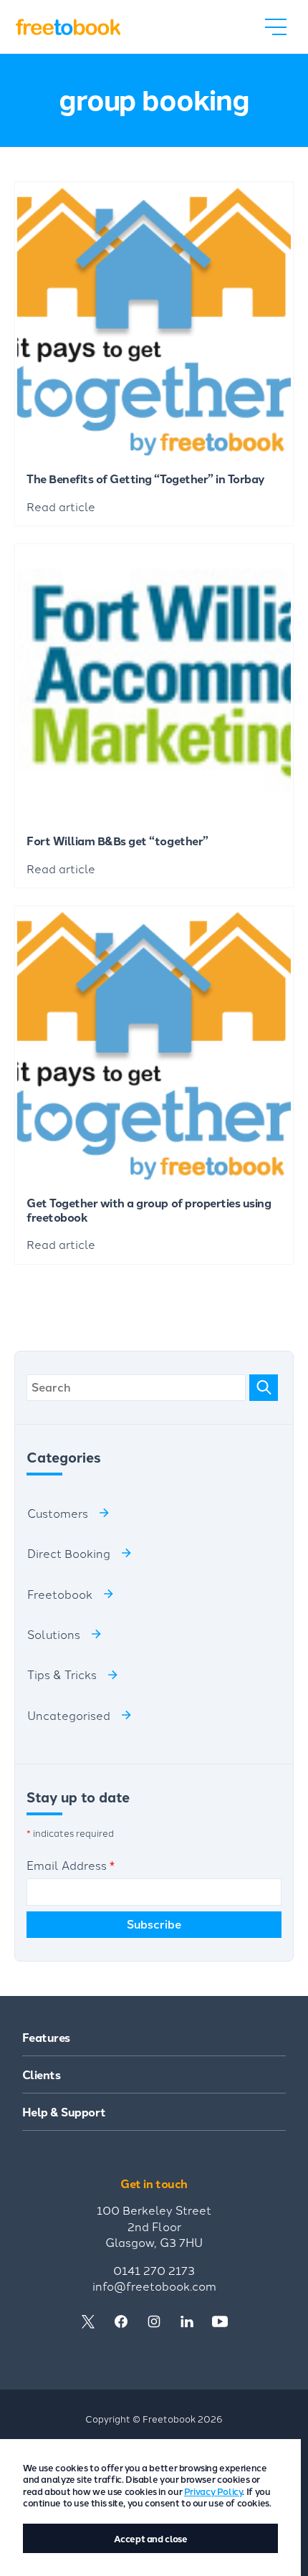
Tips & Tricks (62, 1674)
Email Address (71, 1865)
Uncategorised (69, 1715)
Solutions (54, 1634)
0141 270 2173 (154, 2270)
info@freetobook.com (154, 2286)
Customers (58, 1513)
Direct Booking (69, 1553)
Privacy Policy (213, 2491)
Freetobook (60, 1594)
